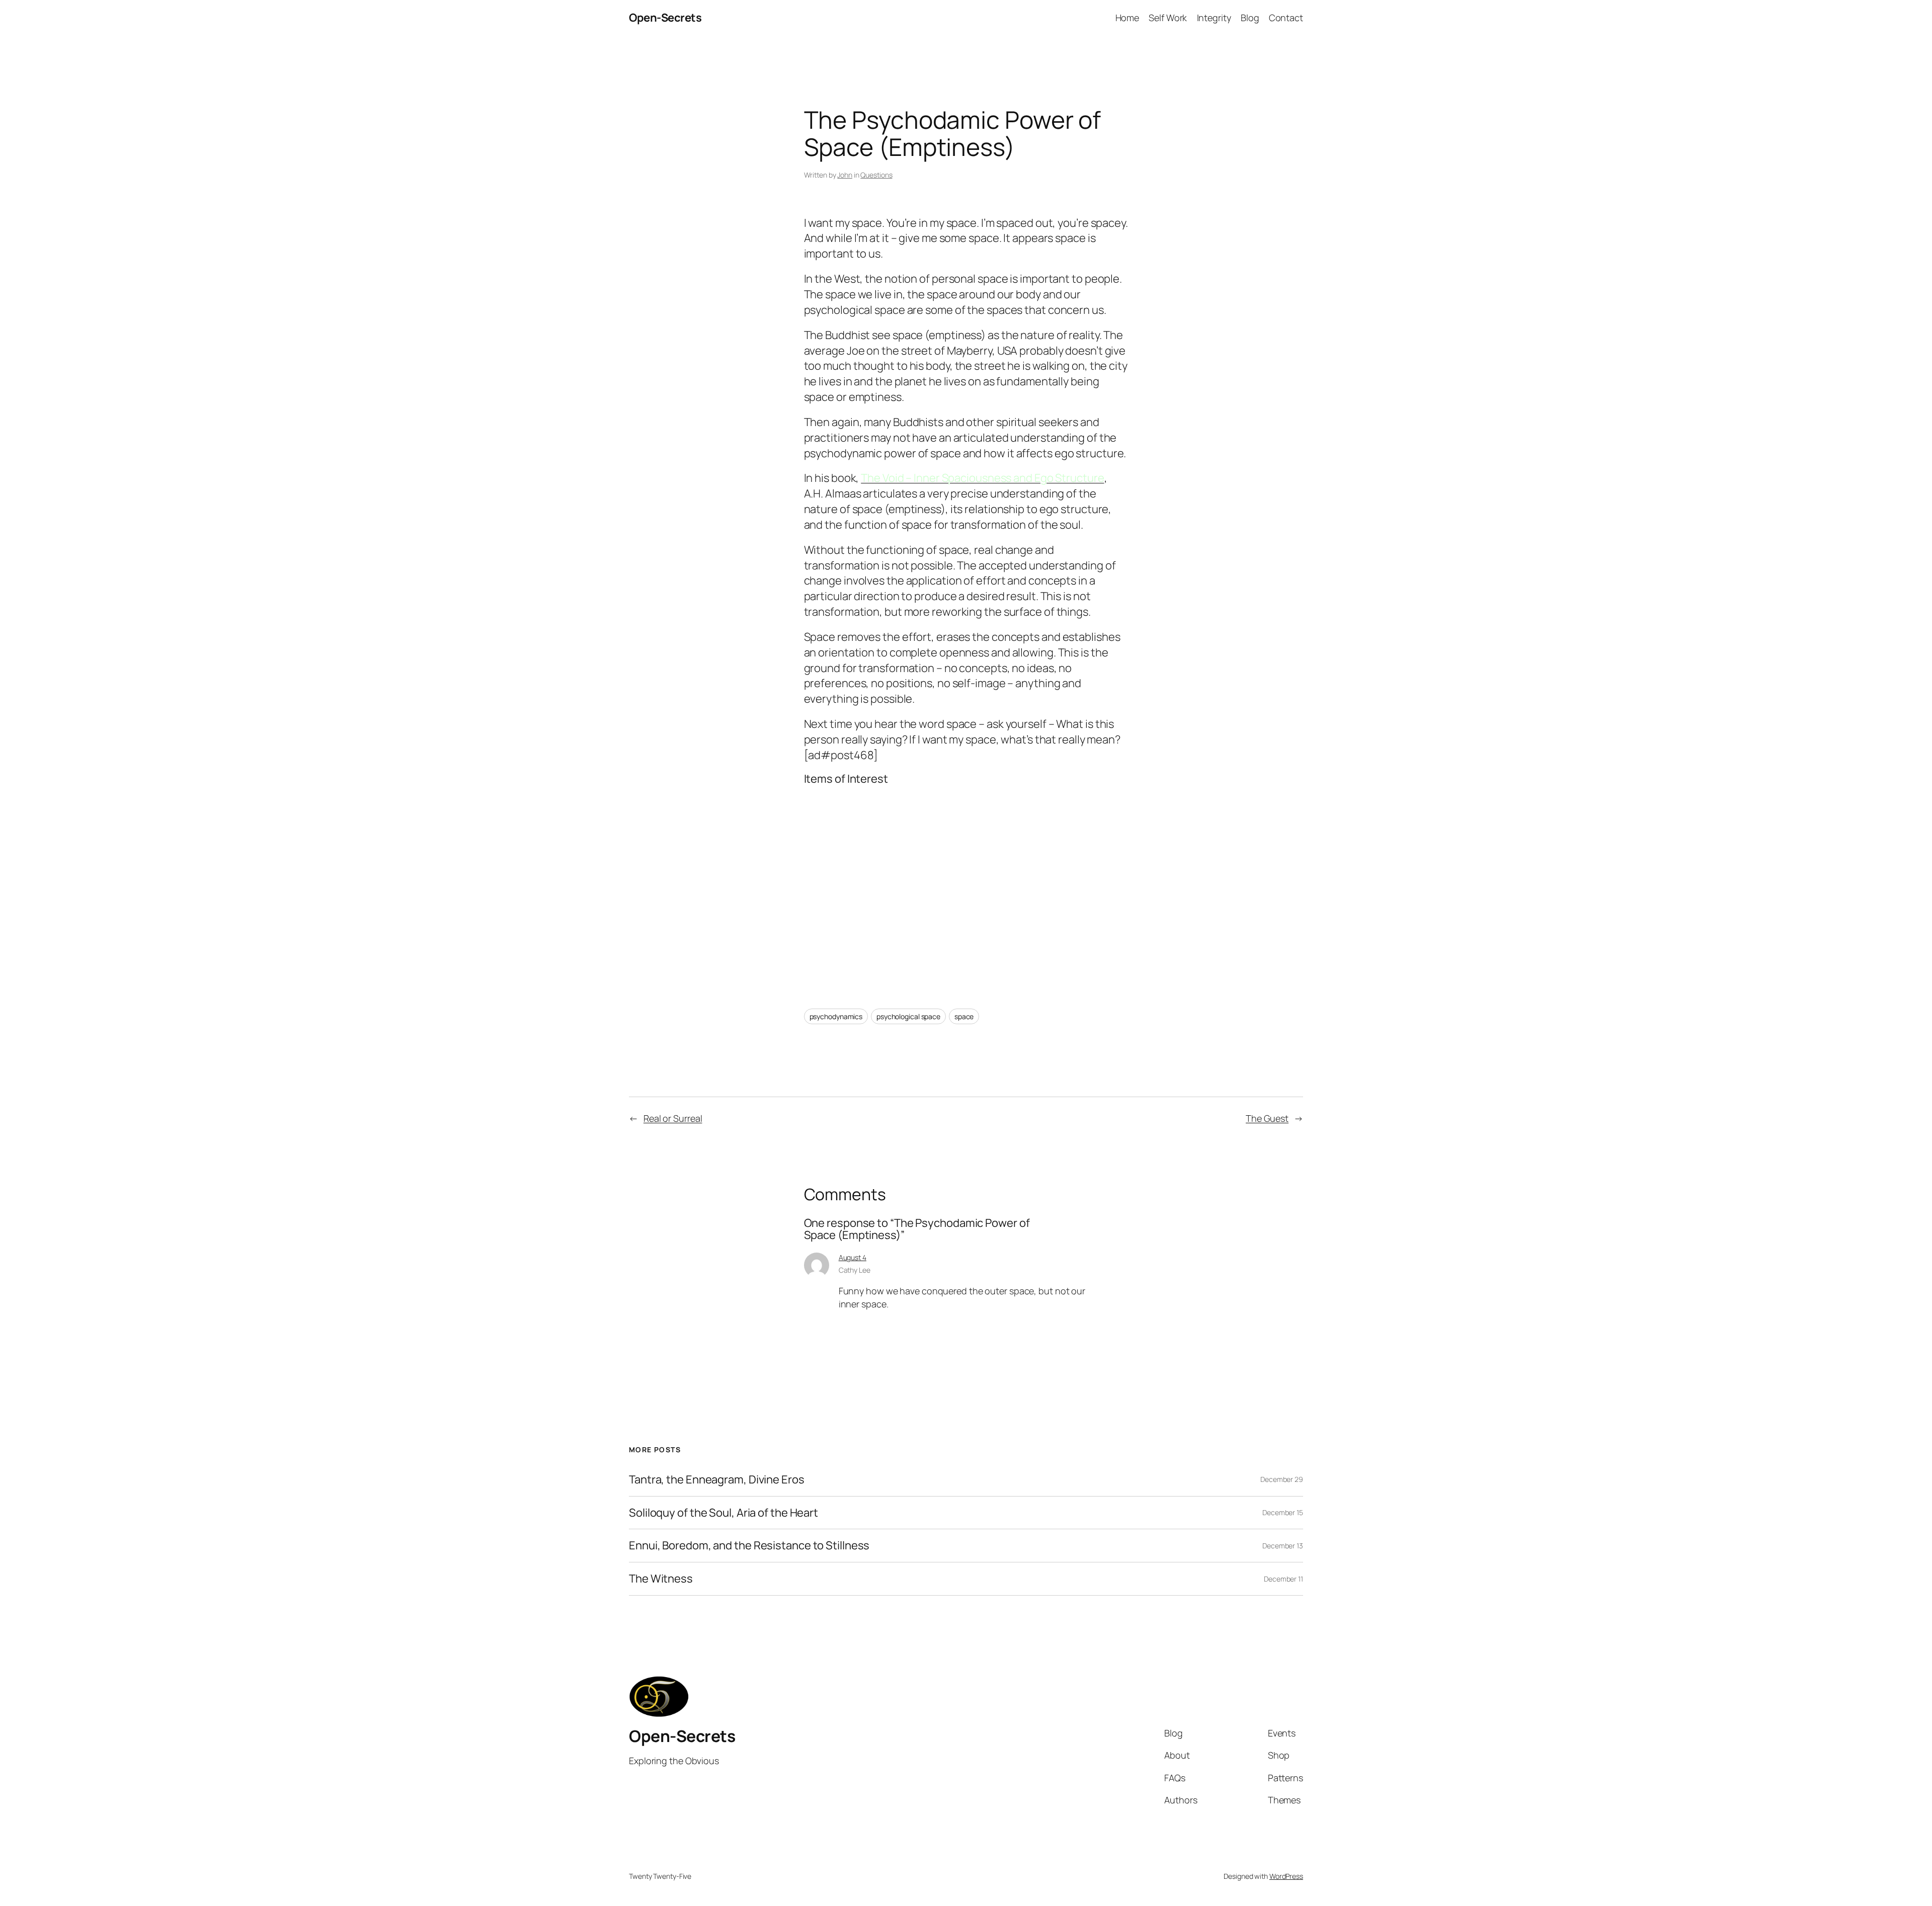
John (845, 175)
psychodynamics (836, 1016)
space (964, 1016)
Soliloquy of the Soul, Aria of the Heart (723, 1513)
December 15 (1283, 1512)
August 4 (853, 1257)
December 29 (1282, 1479)
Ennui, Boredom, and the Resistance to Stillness (749, 1546)
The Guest (1267, 1118)
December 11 (1283, 1579)
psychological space (908, 1016)
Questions (876, 175)
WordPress (1286, 1876)
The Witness (661, 1579)
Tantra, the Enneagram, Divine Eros (717, 1480)
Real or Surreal (673, 1118)
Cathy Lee (855, 1270)
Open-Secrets (665, 18)
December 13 (1283, 1546)
